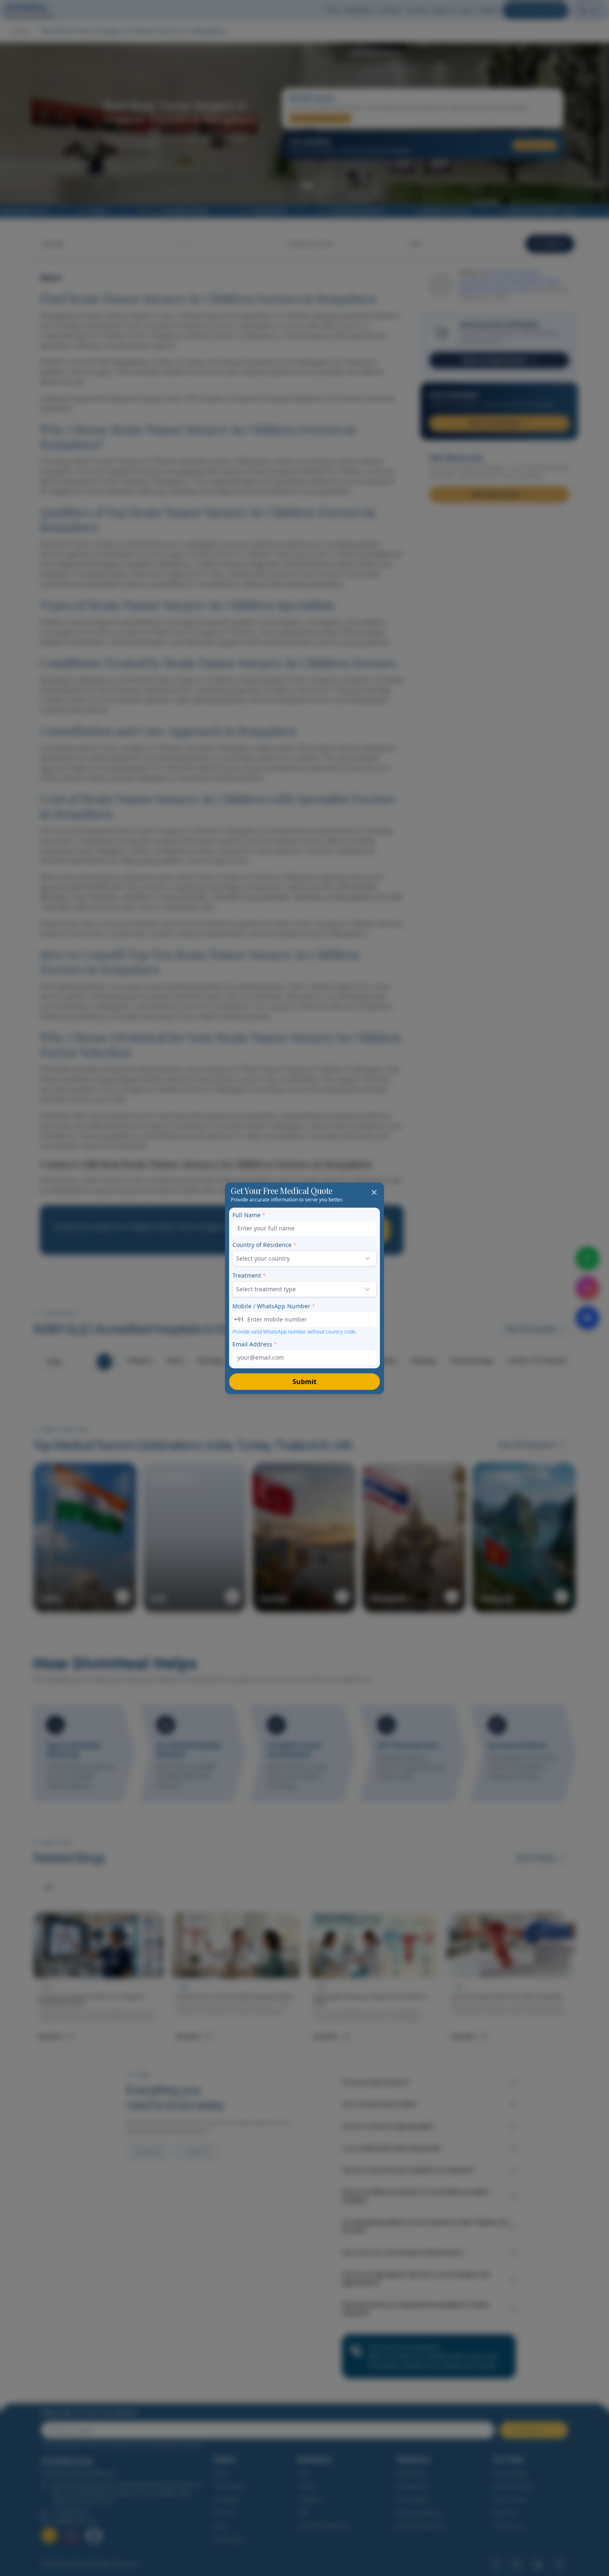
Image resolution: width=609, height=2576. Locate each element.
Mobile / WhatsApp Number (274, 1306)
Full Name (249, 1215)
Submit (304, 1382)
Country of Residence (265, 1245)
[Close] (374, 1192)
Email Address (255, 1344)
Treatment (249, 1275)
